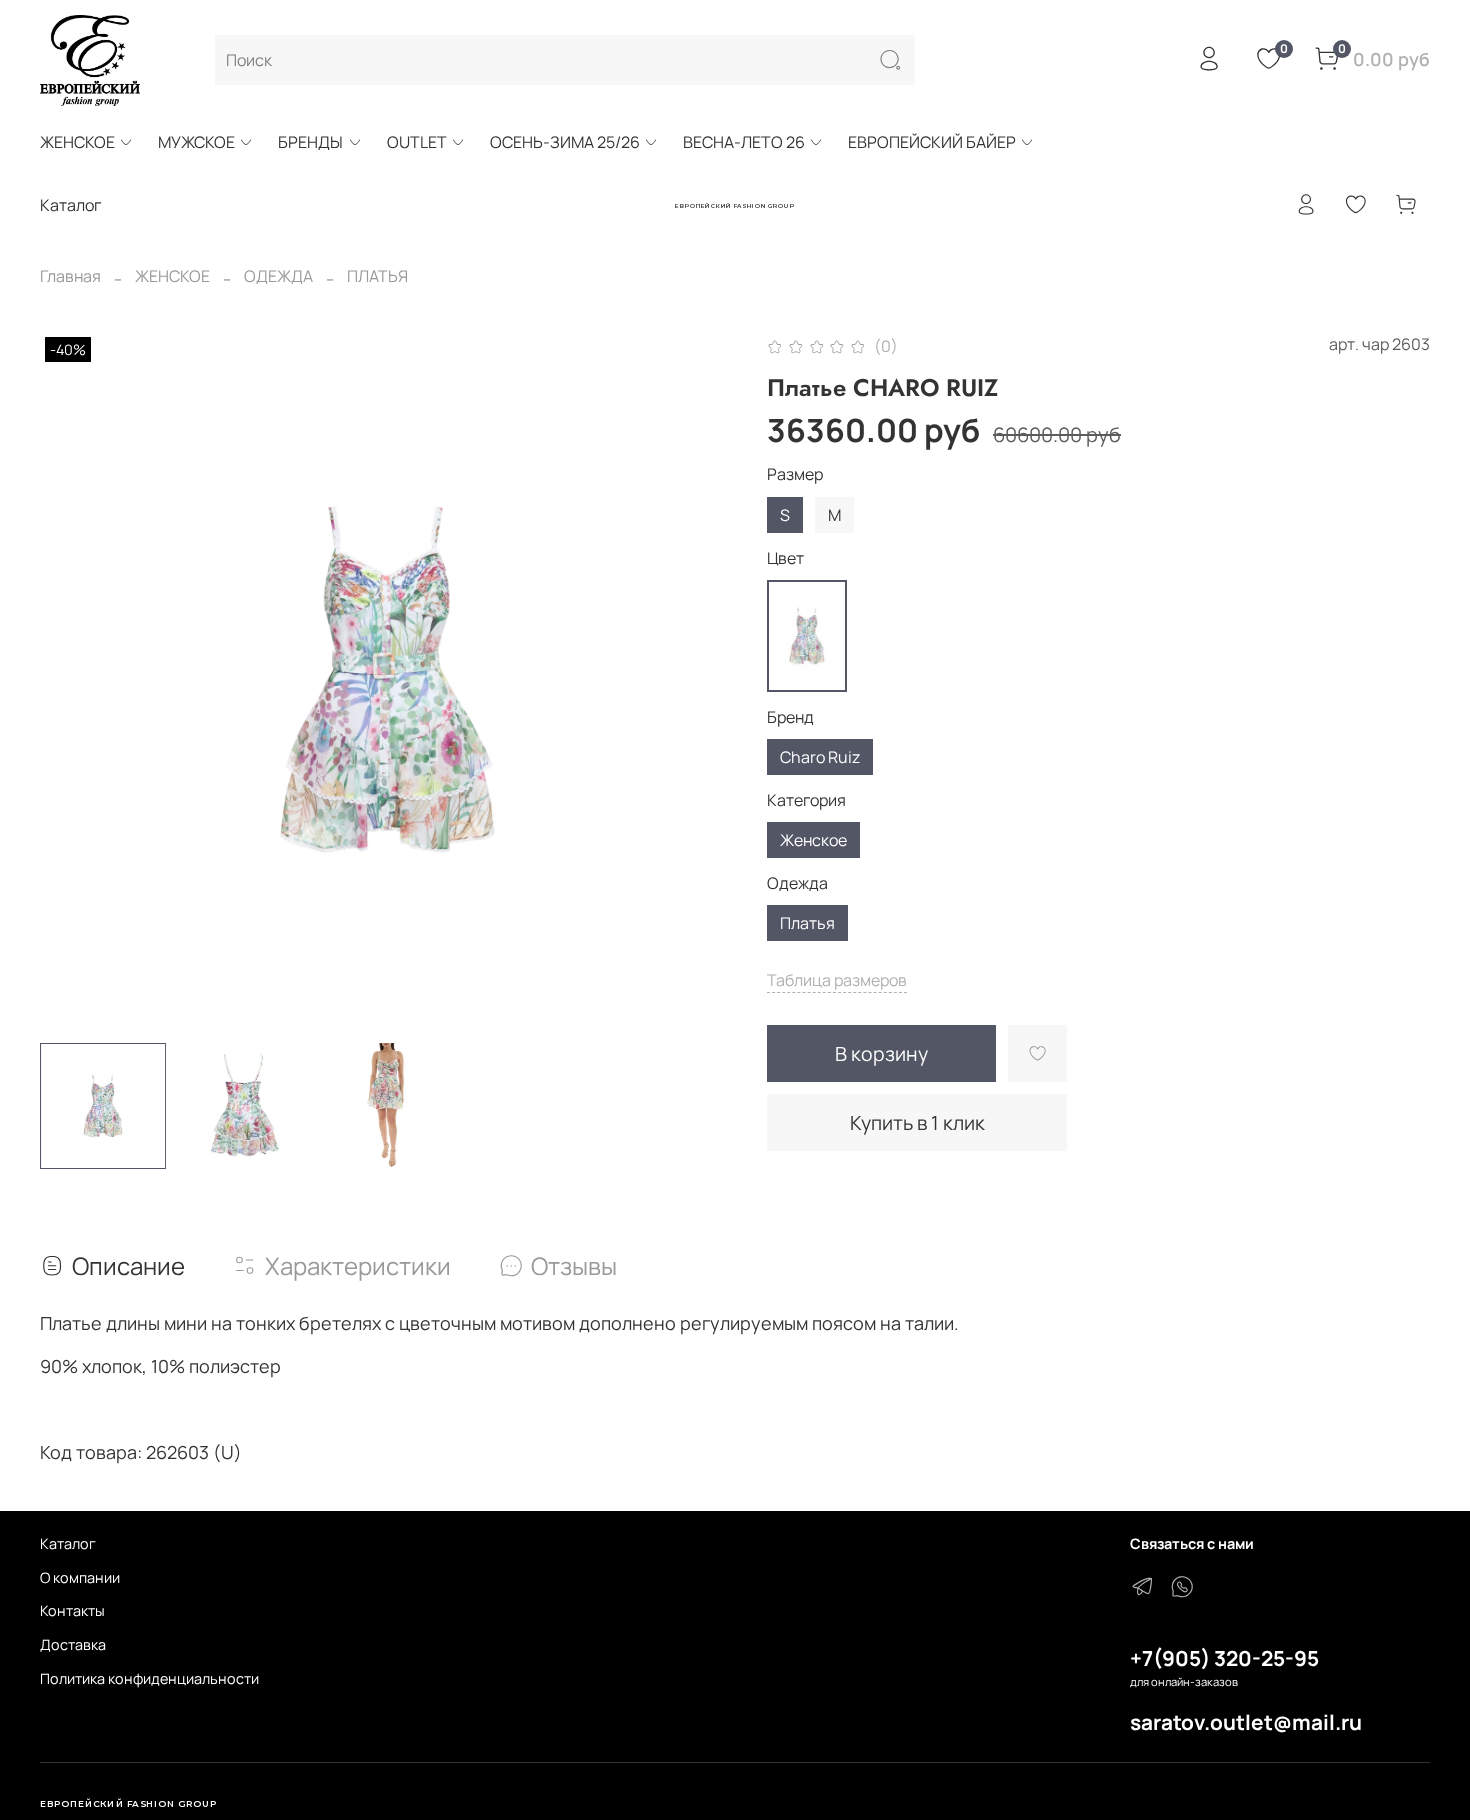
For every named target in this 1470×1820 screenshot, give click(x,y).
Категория (806, 800)
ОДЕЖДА (278, 276)
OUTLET (417, 142)
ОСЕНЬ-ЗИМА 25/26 (565, 142)
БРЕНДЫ (310, 142)
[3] (807, 636)
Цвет (785, 558)
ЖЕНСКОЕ (77, 142)
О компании (80, 1577)
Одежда (797, 883)
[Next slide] (703, 680)
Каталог (68, 1543)
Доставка (73, 1644)
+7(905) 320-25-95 (1224, 1658)
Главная (70, 276)
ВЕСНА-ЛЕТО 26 (744, 142)
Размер (795, 474)
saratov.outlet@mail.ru (1246, 1722)
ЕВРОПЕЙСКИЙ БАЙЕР (932, 142)
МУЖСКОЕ (196, 142)
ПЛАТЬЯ (377, 276)
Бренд (790, 717)
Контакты (72, 1610)
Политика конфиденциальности (149, 1678)
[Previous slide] (72, 680)
